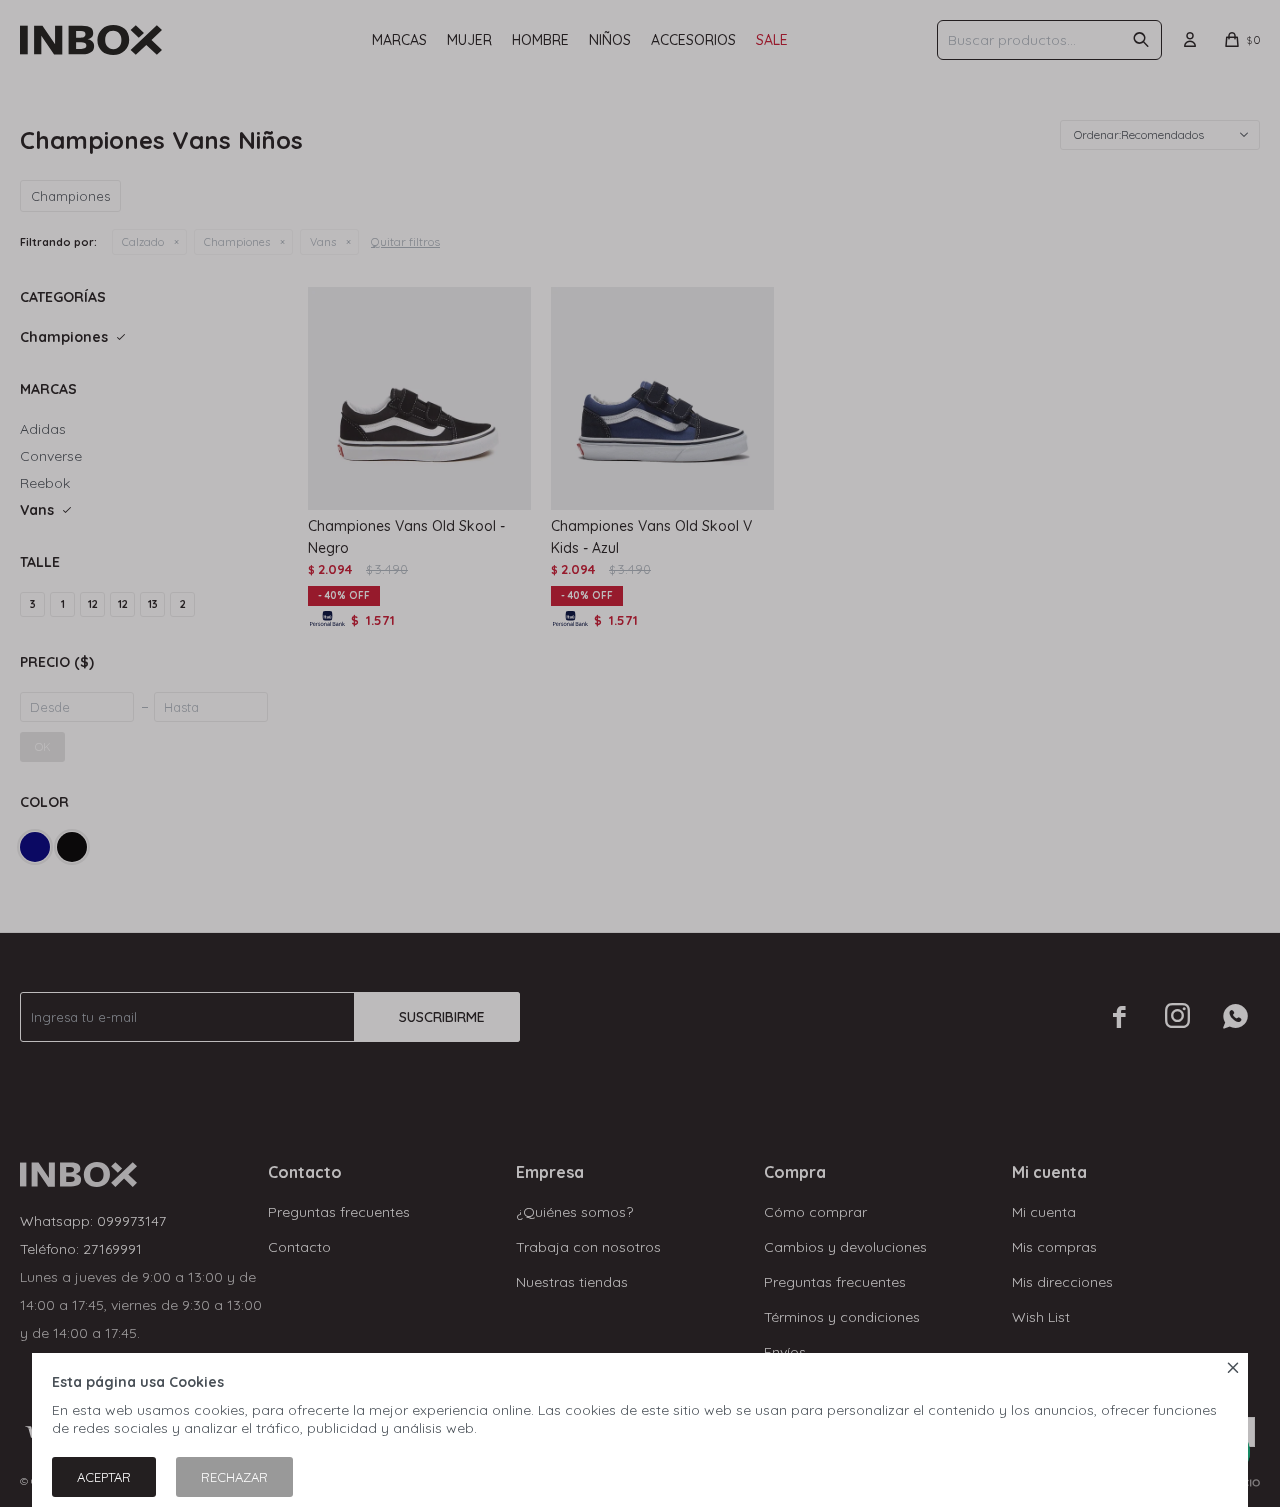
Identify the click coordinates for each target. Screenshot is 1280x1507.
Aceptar (104, 1477)
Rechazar (234, 1477)
